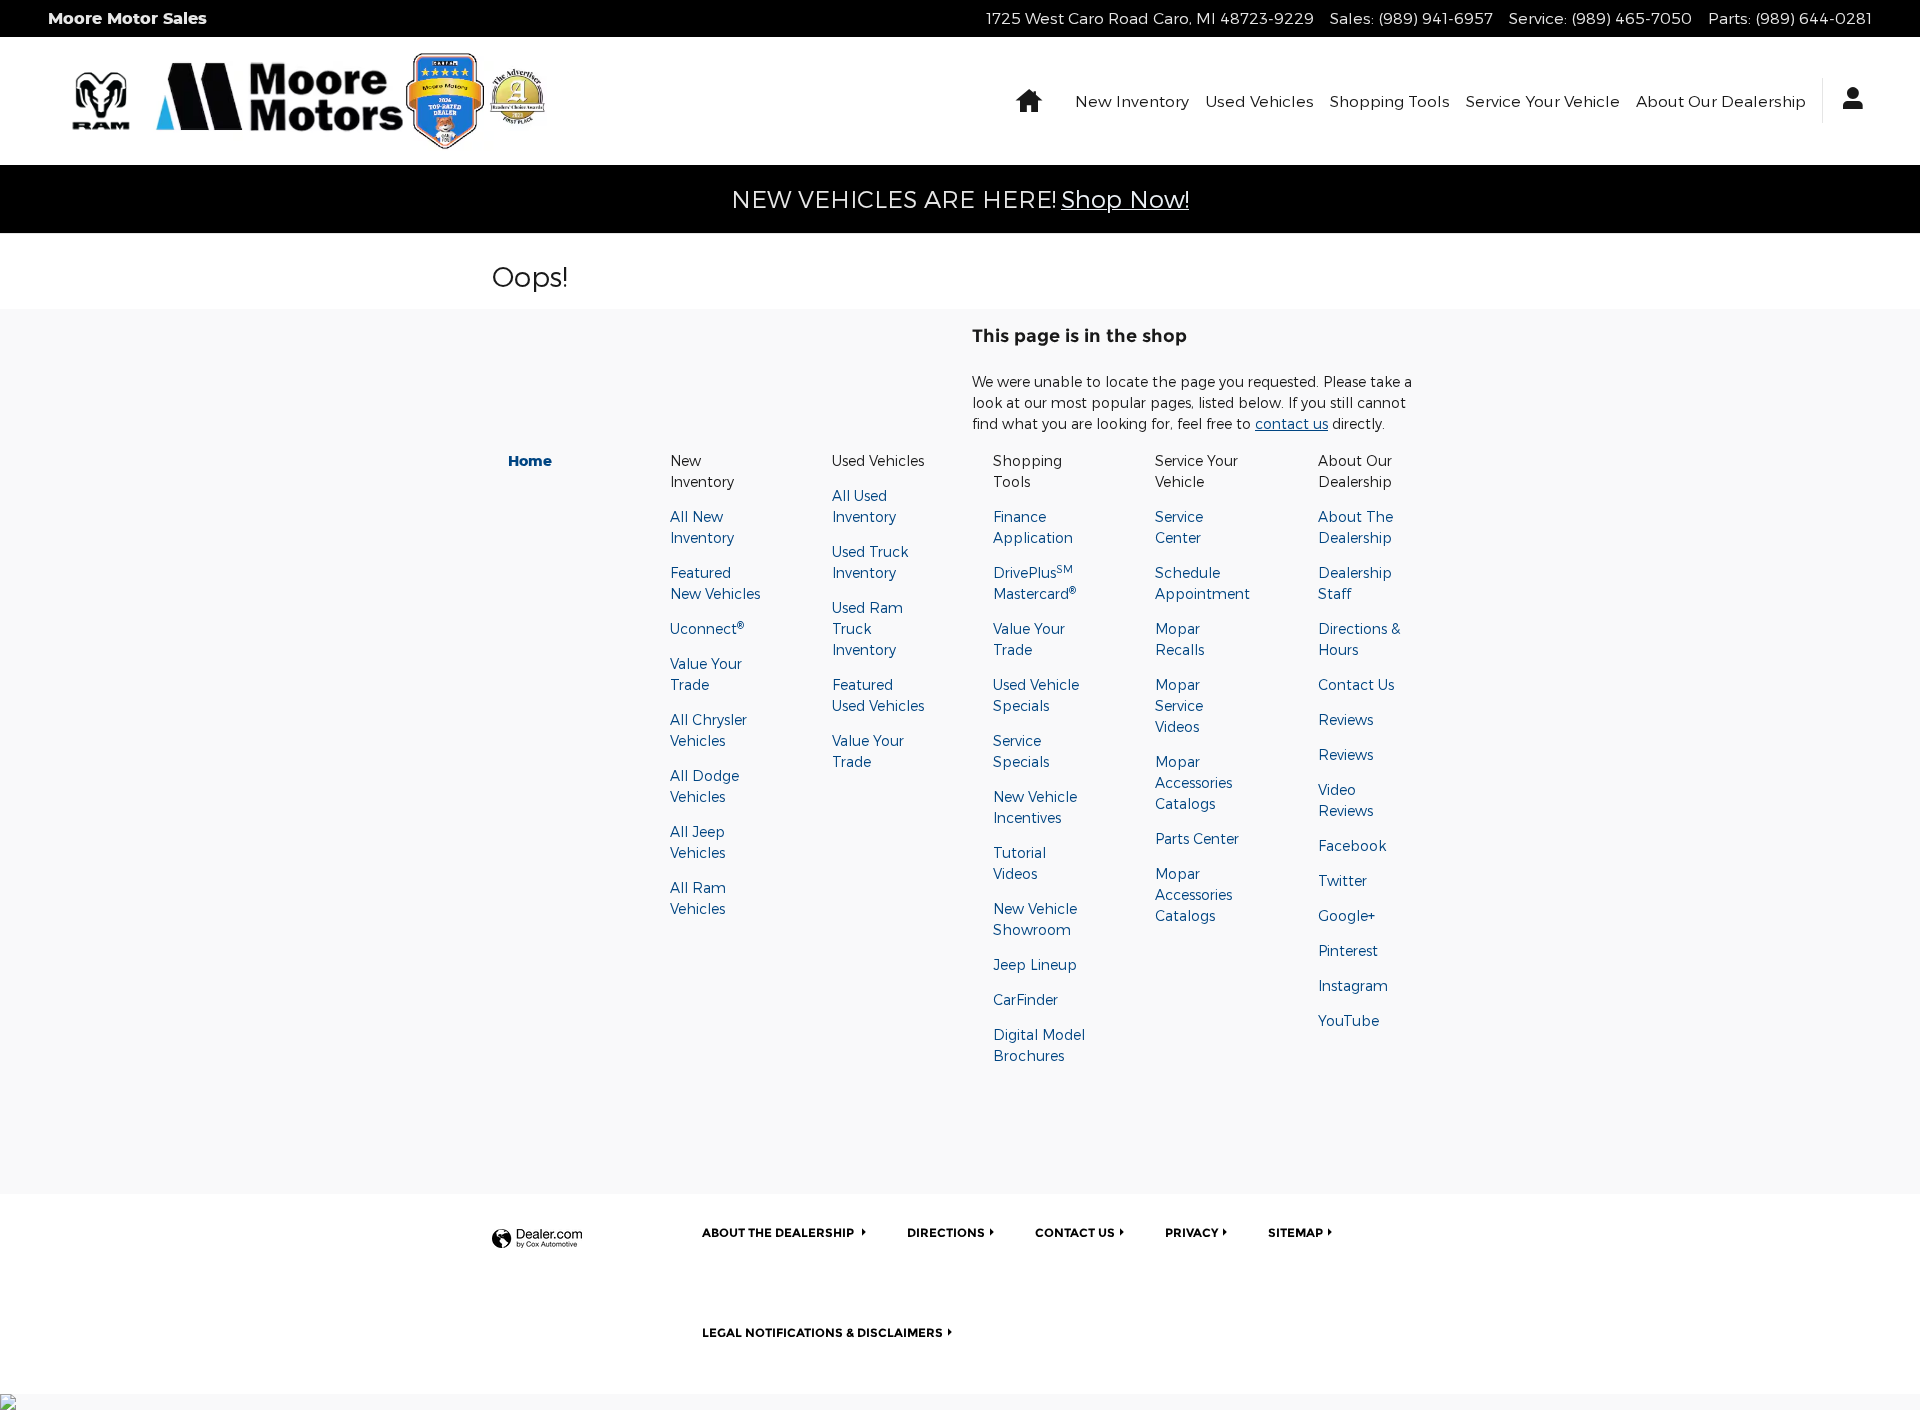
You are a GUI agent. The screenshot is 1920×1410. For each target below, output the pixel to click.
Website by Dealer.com (537, 1239)
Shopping (1390, 100)
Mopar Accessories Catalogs (1193, 782)
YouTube (1348, 1020)
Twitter (1342, 880)
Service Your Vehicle (1543, 100)
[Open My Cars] (1847, 101)
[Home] (100, 101)
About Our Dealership (1721, 100)
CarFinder (1025, 999)
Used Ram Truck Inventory (867, 628)
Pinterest (1348, 950)
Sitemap (1295, 1232)
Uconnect (707, 628)
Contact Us (1356, 684)
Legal (822, 1332)
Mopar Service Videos (1179, 705)
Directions (946, 1232)
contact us (1291, 423)
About (778, 1232)
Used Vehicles (1259, 100)
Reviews (1345, 719)
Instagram (1353, 985)
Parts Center (1197, 838)
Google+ (1346, 915)
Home (530, 460)
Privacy (1191, 1232)
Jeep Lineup (1035, 964)
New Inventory (1132, 100)
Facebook (1352, 845)
